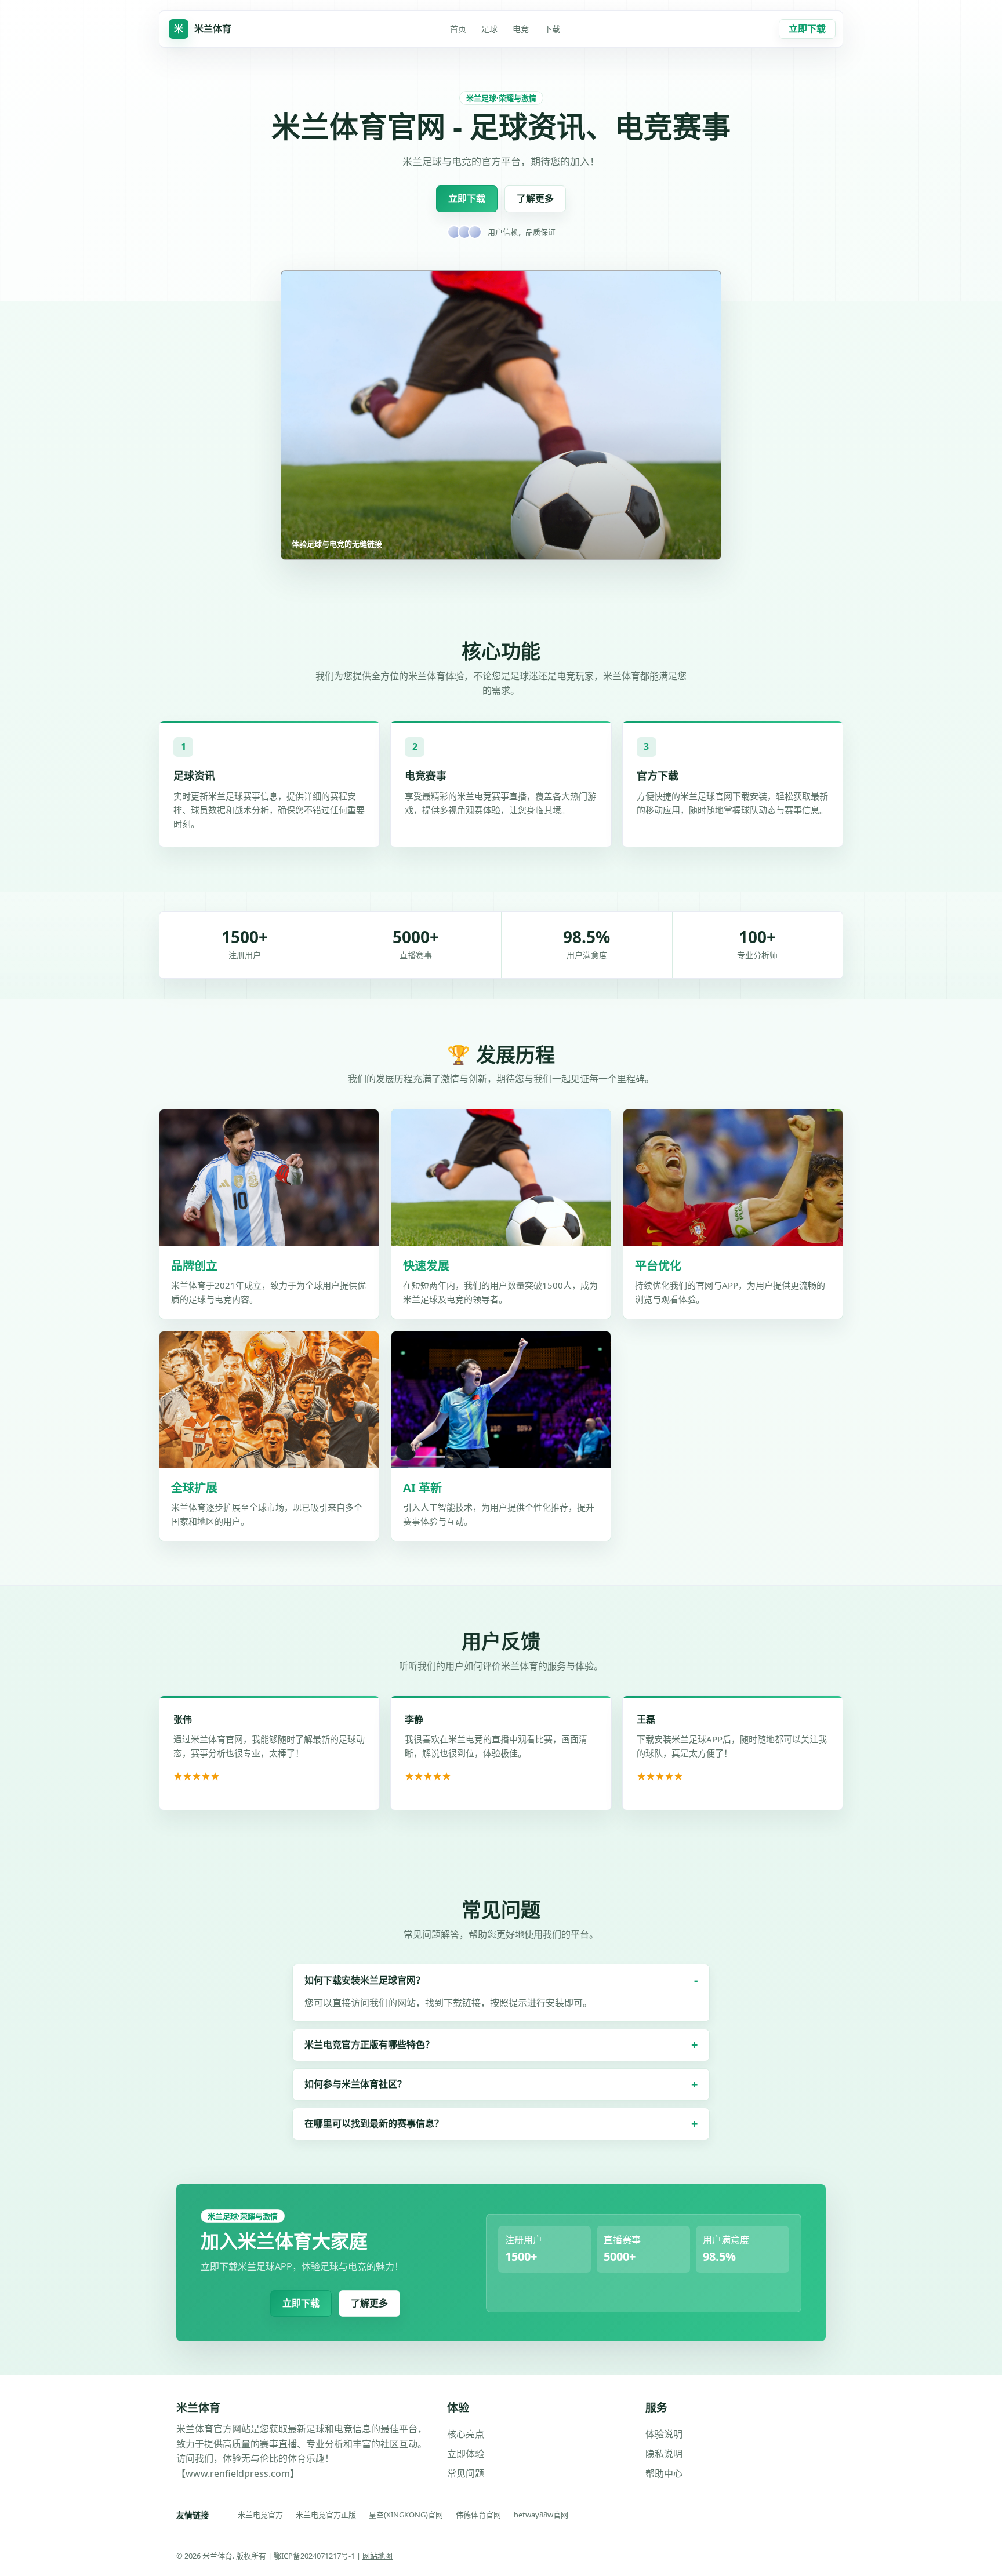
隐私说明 (664, 2454)
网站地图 (377, 2556)
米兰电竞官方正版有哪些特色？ (369, 2044)
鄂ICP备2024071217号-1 (315, 2556)
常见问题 (466, 2473)
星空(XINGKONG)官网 (406, 2515)
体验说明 (664, 2434)
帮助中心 (664, 2473)
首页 (458, 29)
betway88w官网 (541, 2515)
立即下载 (807, 28)
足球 (489, 29)
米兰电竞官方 (260, 2515)
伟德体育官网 (478, 2515)
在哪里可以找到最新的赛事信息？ (374, 2123)
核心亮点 (466, 2434)
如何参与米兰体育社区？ (355, 2084)
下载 (552, 29)
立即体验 (466, 2454)
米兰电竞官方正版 (326, 2515)
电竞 (521, 29)
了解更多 (535, 198)
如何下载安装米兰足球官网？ (365, 1980)
